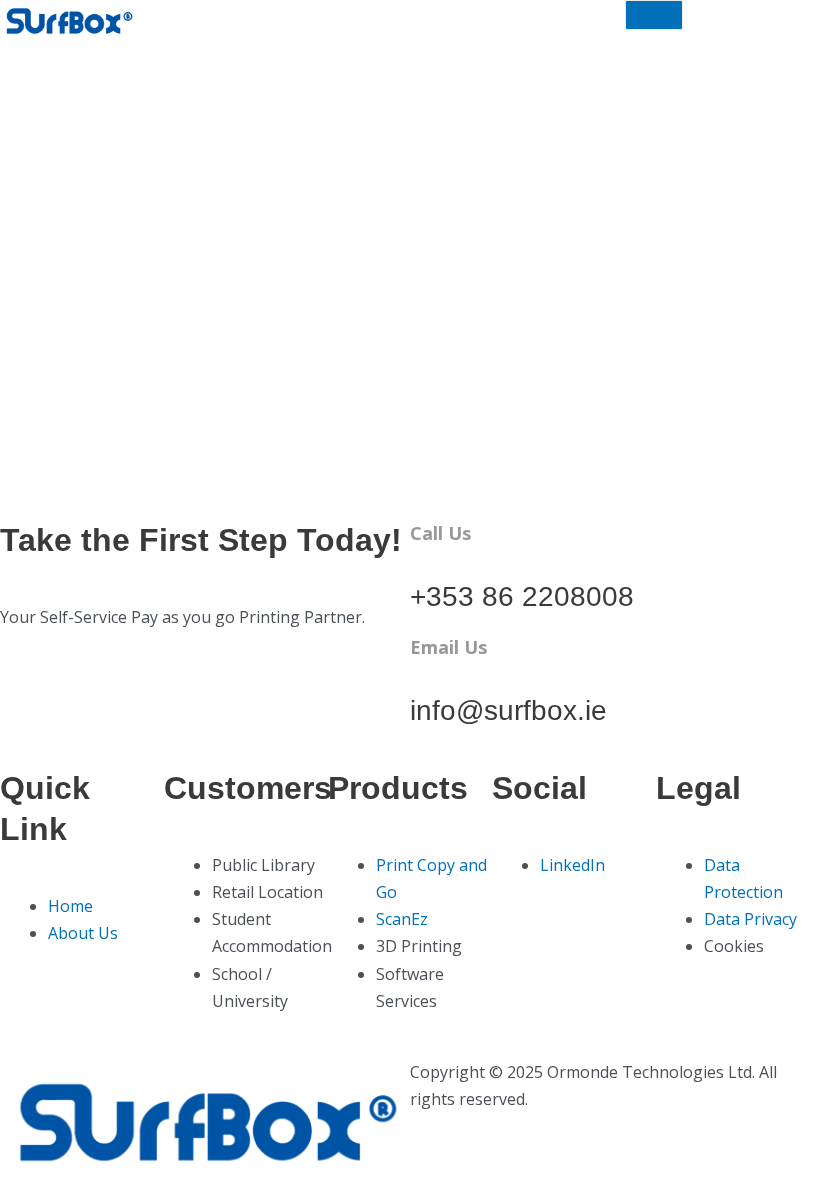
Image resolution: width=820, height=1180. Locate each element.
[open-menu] (654, 15)
